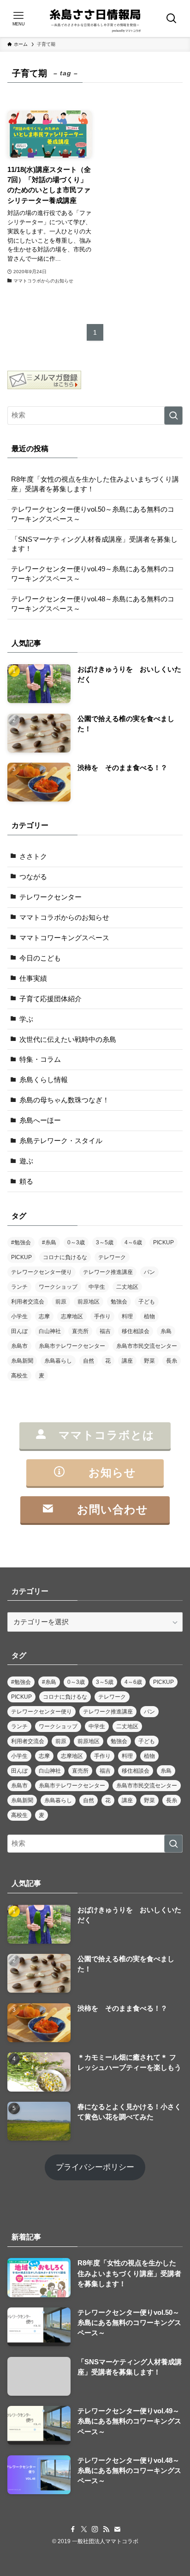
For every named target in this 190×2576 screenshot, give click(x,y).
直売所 (80, 1331)
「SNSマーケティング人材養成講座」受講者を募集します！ (94, 544)
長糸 (172, 1361)
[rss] (106, 2529)
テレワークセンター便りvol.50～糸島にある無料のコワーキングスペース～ (93, 514)
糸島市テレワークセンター (72, 1346)
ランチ (19, 1287)
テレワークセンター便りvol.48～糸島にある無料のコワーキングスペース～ (93, 604)
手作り (102, 1316)
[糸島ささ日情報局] (95, 18)
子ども (147, 1302)
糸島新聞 (22, 1361)
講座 (127, 1361)
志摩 (44, 1316)
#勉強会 (21, 1242)
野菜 (149, 1361)
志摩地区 (72, 1316)
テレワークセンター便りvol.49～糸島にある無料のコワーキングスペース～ (93, 574)
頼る (26, 1181)
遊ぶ (26, 1161)
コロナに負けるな (65, 1257)
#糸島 (49, 1242)
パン (149, 1272)
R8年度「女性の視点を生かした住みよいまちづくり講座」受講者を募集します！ (95, 484)
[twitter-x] (84, 2529)
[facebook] (73, 2529)
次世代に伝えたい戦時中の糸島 (68, 1040)
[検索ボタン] (172, 18)
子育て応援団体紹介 (50, 999)
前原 (61, 1302)
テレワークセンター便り (42, 1272)
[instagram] (95, 2529)
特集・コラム (40, 1059)
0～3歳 (76, 1242)
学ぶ (26, 1019)
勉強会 (119, 1302)
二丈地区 (127, 1287)
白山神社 (50, 1331)
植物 (149, 1316)
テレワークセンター (50, 897)
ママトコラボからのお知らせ (64, 918)
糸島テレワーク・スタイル (61, 1141)
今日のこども (40, 958)
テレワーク (112, 1257)
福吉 (105, 1331)
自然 (89, 1361)
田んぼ (19, 1331)
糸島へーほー (40, 1120)
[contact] (117, 2529)
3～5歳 (105, 1242)
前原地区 (89, 1302)
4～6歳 (133, 1242)
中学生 (97, 1287)
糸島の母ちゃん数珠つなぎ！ (64, 1100)
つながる (33, 877)
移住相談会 (136, 1331)
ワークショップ (58, 1287)
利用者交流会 (28, 1302)
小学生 (19, 1316)
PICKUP (163, 1242)
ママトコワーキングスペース (64, 938)
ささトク (33, 857)
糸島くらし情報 (44, 1080)
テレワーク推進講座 (108, 1272)
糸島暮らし (58, 1361)
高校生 (19, 1376)
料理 (127, 1316)
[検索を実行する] (173, 416)
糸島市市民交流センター (147, 1346)
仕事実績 (33, 979)
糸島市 (19, 1346)
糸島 (166, 1331)
